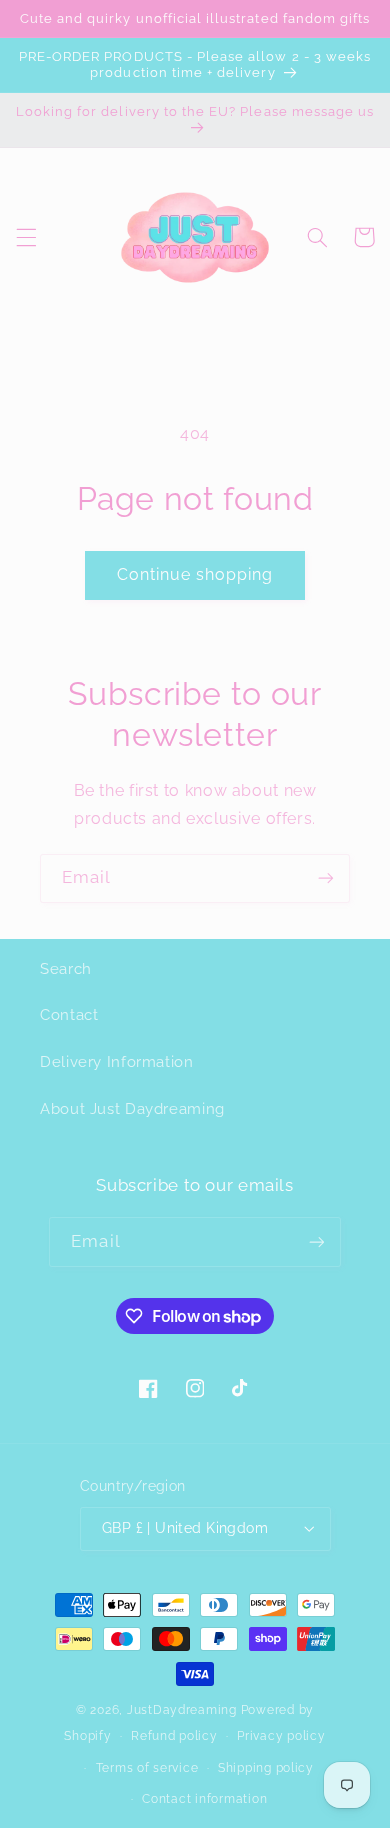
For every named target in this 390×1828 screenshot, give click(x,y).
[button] (26, 237)
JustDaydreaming (182, 1710)
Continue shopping (195, 574)
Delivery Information (117, 1061)
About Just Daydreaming (132, 1108)
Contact (69, 1014)
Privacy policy (281, 1736)
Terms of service (147, 1768)
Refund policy (174, 1736)
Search (66, 968)
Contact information (204, 1799)
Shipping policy (266, 1768)
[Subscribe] (326, 878)
